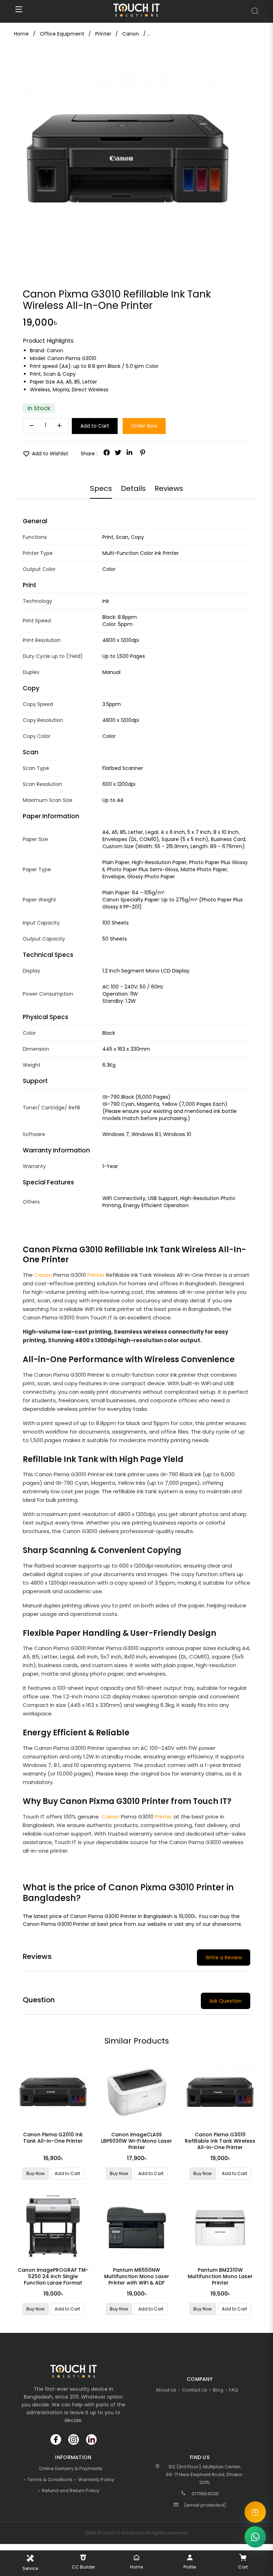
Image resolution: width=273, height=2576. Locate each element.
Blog (218, 2390)
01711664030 (205, 2494)
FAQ (234, 2390)
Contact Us (195, 2390)
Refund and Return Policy (71, 2491)
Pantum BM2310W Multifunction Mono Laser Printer (220, 2276)
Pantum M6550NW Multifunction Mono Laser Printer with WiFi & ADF (137, 2276)
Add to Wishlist (45, 454)
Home (21, 34)
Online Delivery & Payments (71, 2468)
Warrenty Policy (96, 2479)
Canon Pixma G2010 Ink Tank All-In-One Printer (53, 2138)
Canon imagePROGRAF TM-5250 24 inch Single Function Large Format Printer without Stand (53, 2280)
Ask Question (226, 2001)
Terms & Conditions (50, 2479)
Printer (96, 1275)
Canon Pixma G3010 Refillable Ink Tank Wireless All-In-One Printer (220, 2141)
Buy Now (36, 2173)
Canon (55, 350)
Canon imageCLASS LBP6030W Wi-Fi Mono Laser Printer (136, 2141)
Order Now (144, 426)
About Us (166, 2390)
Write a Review (224, 1958)
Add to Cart (95, 426)
